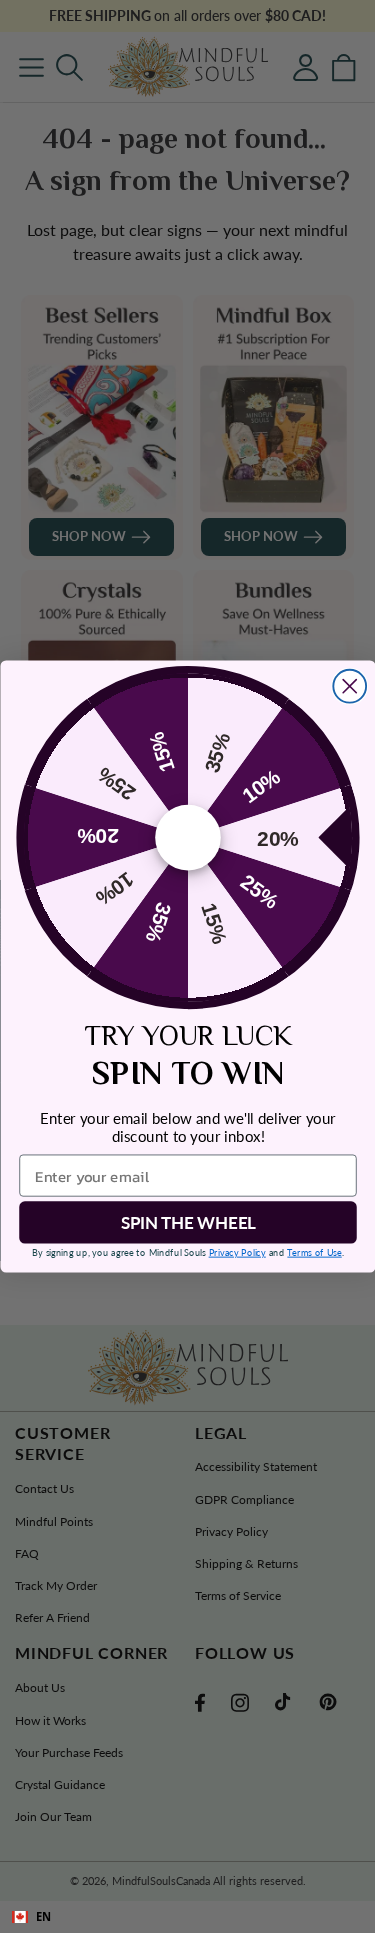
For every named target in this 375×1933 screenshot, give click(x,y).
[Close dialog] (349, 686)
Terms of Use (314, 1251)
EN (43, 1916)
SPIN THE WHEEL (187, 1222)
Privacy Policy (236, 1251)
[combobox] (187, 1917)
